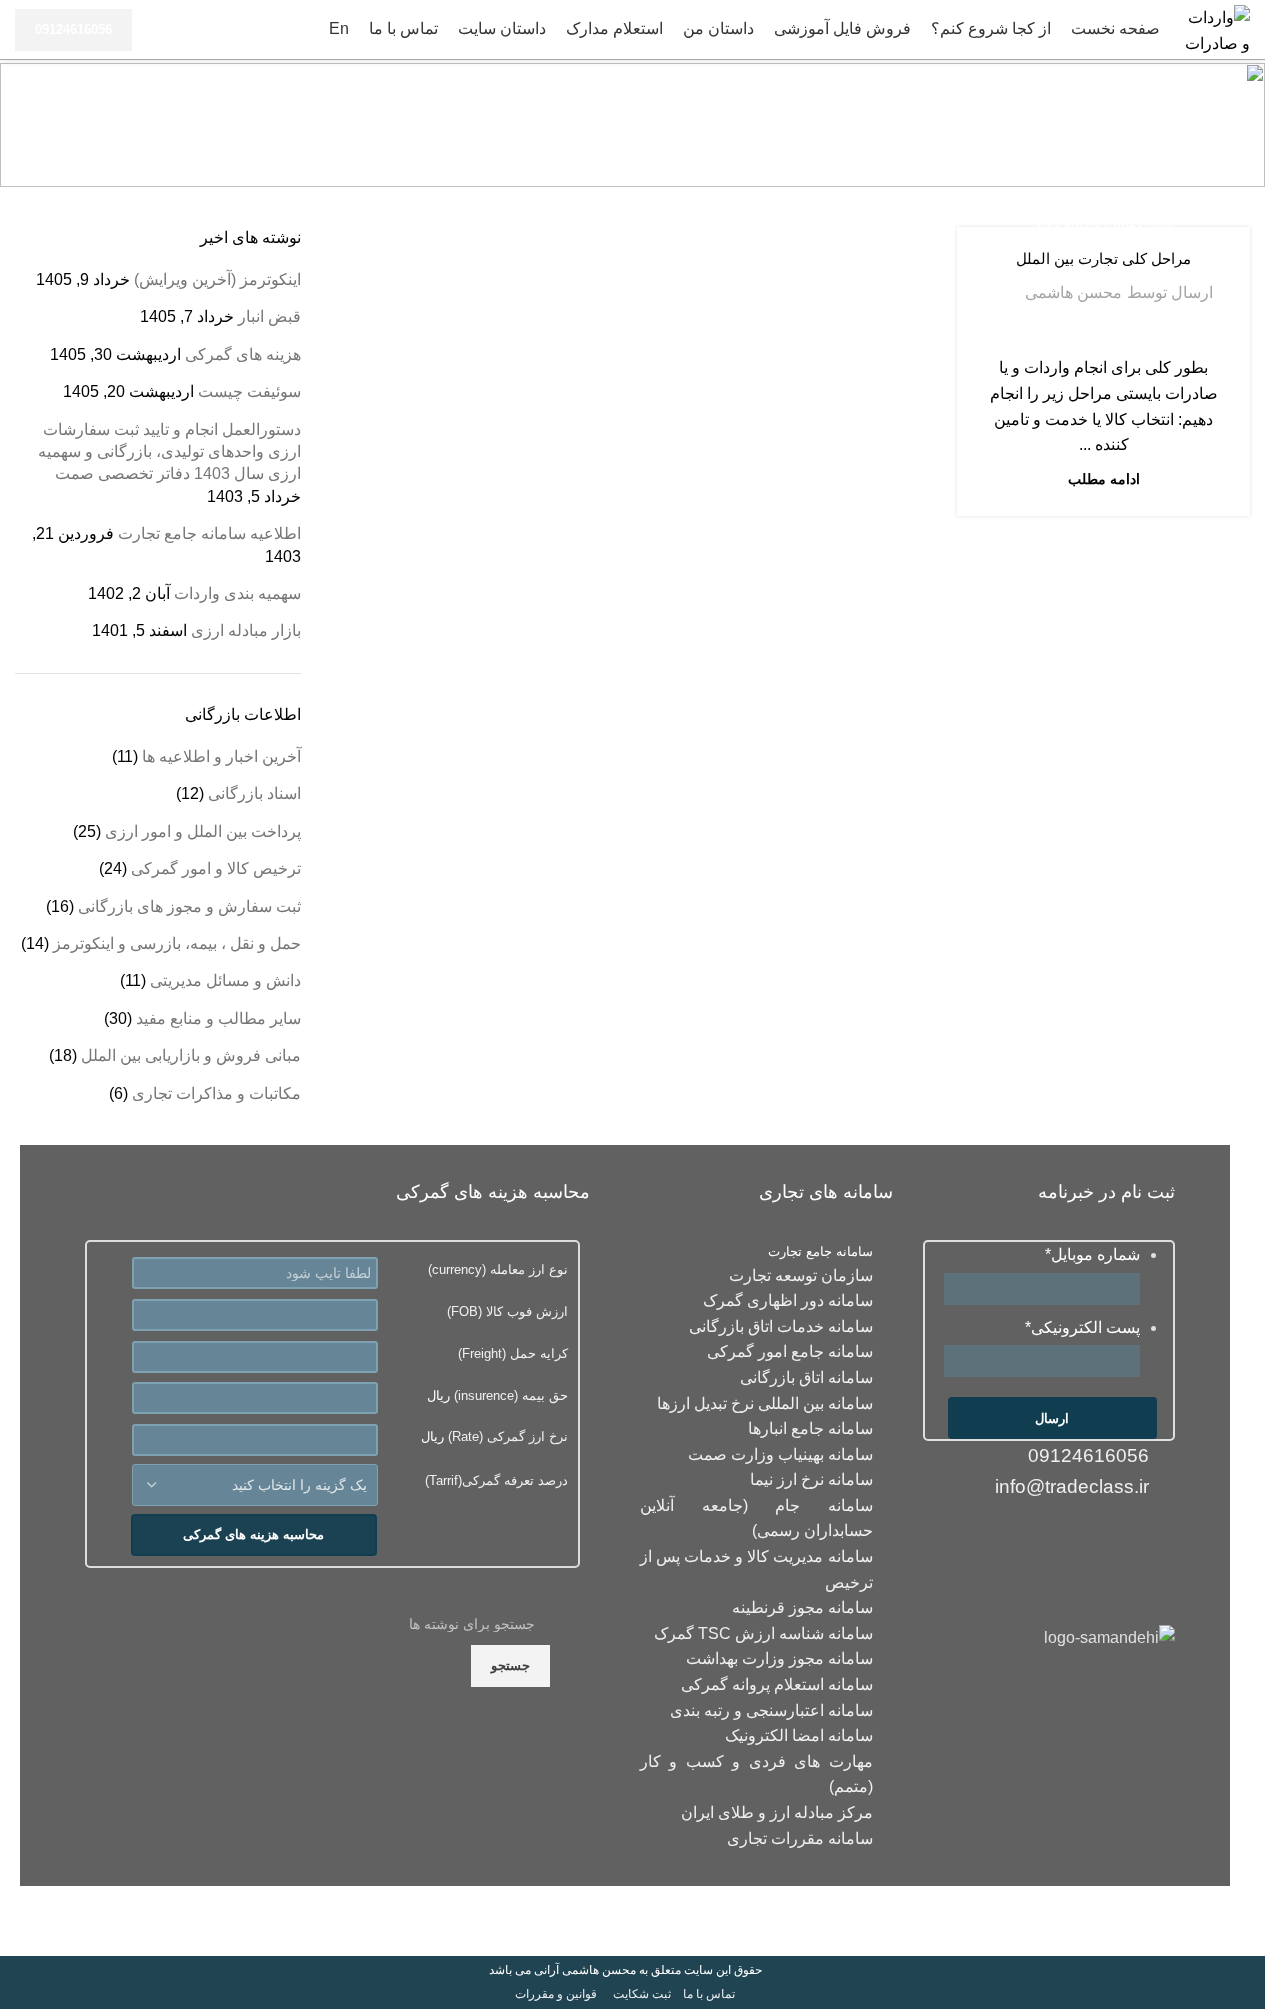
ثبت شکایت (642, 1994)
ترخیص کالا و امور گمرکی (216, 868)
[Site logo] (1215, 28)
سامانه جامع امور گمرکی (790, 1351)
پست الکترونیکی (1082, 1327)
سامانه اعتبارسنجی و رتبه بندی (771, 1710)
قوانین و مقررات (556, 1994)
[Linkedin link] (1116, 1541)
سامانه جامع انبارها (810, 1428)
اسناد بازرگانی (254, 793)
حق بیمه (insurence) (509, 1395)
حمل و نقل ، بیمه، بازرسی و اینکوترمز (177, 943)
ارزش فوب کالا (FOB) (507, 1311)
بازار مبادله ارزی (246, 630)
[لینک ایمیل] (1155, 1541)
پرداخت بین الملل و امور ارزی (203, 831)
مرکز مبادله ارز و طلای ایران (777, 1812)
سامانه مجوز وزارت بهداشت (779, 1658)
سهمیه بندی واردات (237, 593)
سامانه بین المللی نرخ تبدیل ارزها (765, 1403)
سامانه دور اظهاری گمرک (788, 1300)
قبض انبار (269, 316)
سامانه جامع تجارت (820, 1251)
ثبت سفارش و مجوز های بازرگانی (189, 906)
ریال (497, 1395)
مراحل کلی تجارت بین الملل (1103, 258)
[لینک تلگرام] (1038, 1541)
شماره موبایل (1092, 1254)
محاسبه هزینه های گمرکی (253, 1534)
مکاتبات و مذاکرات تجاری (216, 1093)
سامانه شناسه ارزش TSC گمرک (763, 1633)
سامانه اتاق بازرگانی (806, 1377)
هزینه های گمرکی (243, 354)
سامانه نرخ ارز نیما (811, 1479)
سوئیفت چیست (249, 391)
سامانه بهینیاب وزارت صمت (780, 1454)
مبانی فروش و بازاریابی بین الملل (191, 1055)
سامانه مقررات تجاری (800, 1838)
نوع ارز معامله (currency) (498, 1269)
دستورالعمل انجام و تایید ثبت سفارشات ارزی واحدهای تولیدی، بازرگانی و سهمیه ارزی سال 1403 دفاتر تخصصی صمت (169, 452)
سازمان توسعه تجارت (801, 1275)
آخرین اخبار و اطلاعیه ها (221, 756)
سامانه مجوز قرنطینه (802, 1607)
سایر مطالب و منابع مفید (1104, 225)
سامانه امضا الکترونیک (799, 1735)
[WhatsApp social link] (1077, 1541)
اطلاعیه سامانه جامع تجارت (209, 533)
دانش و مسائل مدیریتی (225, 980)
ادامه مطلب (1104, 479)
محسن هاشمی (1073, 292)
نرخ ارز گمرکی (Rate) (506, 1436)
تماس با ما (709, 1994)
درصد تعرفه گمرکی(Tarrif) (496, 1480)
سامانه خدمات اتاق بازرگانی (781, 1326)
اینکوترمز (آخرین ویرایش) (217, 279)
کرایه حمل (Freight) (513, 1353)
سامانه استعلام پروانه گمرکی (777, 1684)
